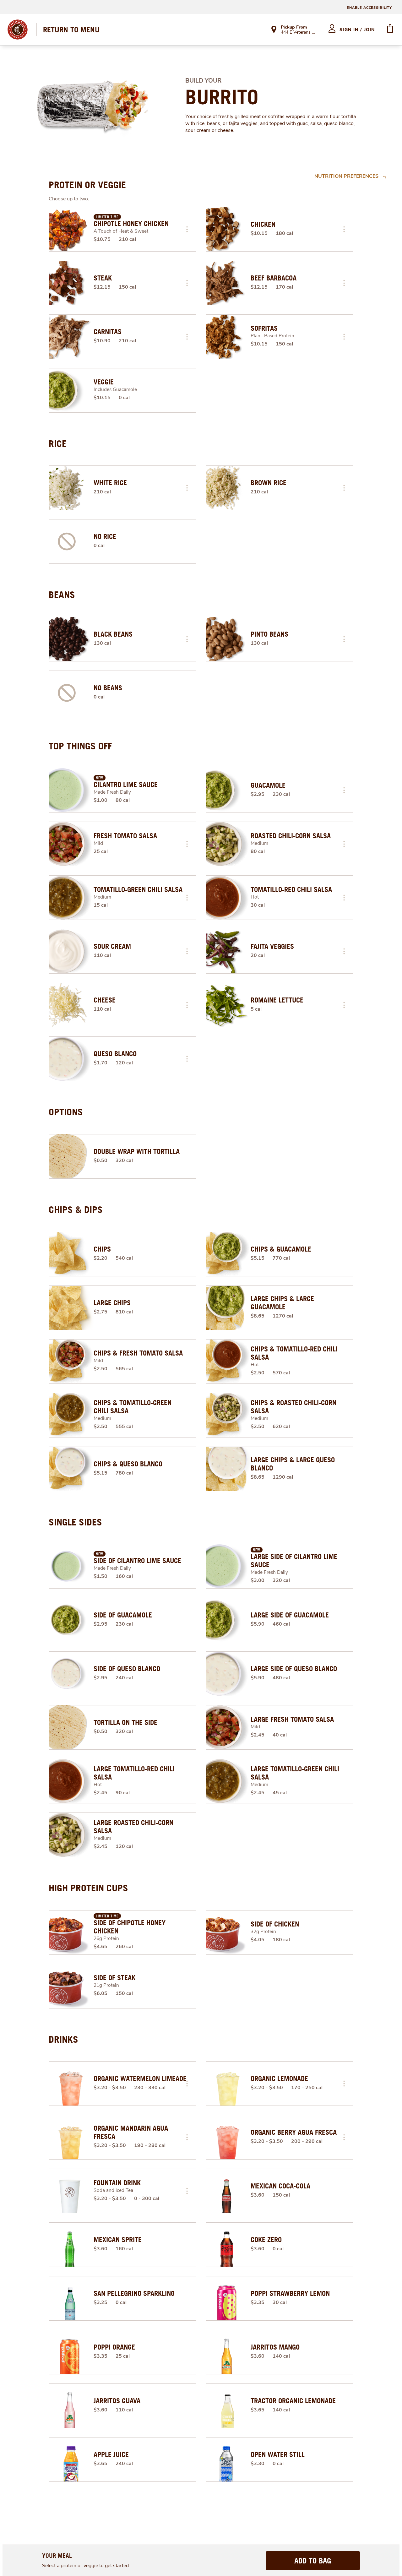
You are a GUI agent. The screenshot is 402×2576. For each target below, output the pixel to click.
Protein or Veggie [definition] (87, 185)
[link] (71, 30)
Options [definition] (66, 1112)
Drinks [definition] (63, 2039)
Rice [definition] (58, 443)
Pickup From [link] (294, 27)
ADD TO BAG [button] (313, 2561)
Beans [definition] (62, 595)
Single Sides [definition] (75, 1522)
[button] (187, 229)
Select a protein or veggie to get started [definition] (85, 2566)
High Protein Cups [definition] (88, 1888)
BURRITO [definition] (222, 97)
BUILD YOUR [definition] (203, 81)
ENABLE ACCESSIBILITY (369, 8)
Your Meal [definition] (57, 2555)
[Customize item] (187, 229)
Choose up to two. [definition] (69, 199)
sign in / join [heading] (357, 30)
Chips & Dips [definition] (76, 1209)
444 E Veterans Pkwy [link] (299, 33)
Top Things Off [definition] (80, 746)
